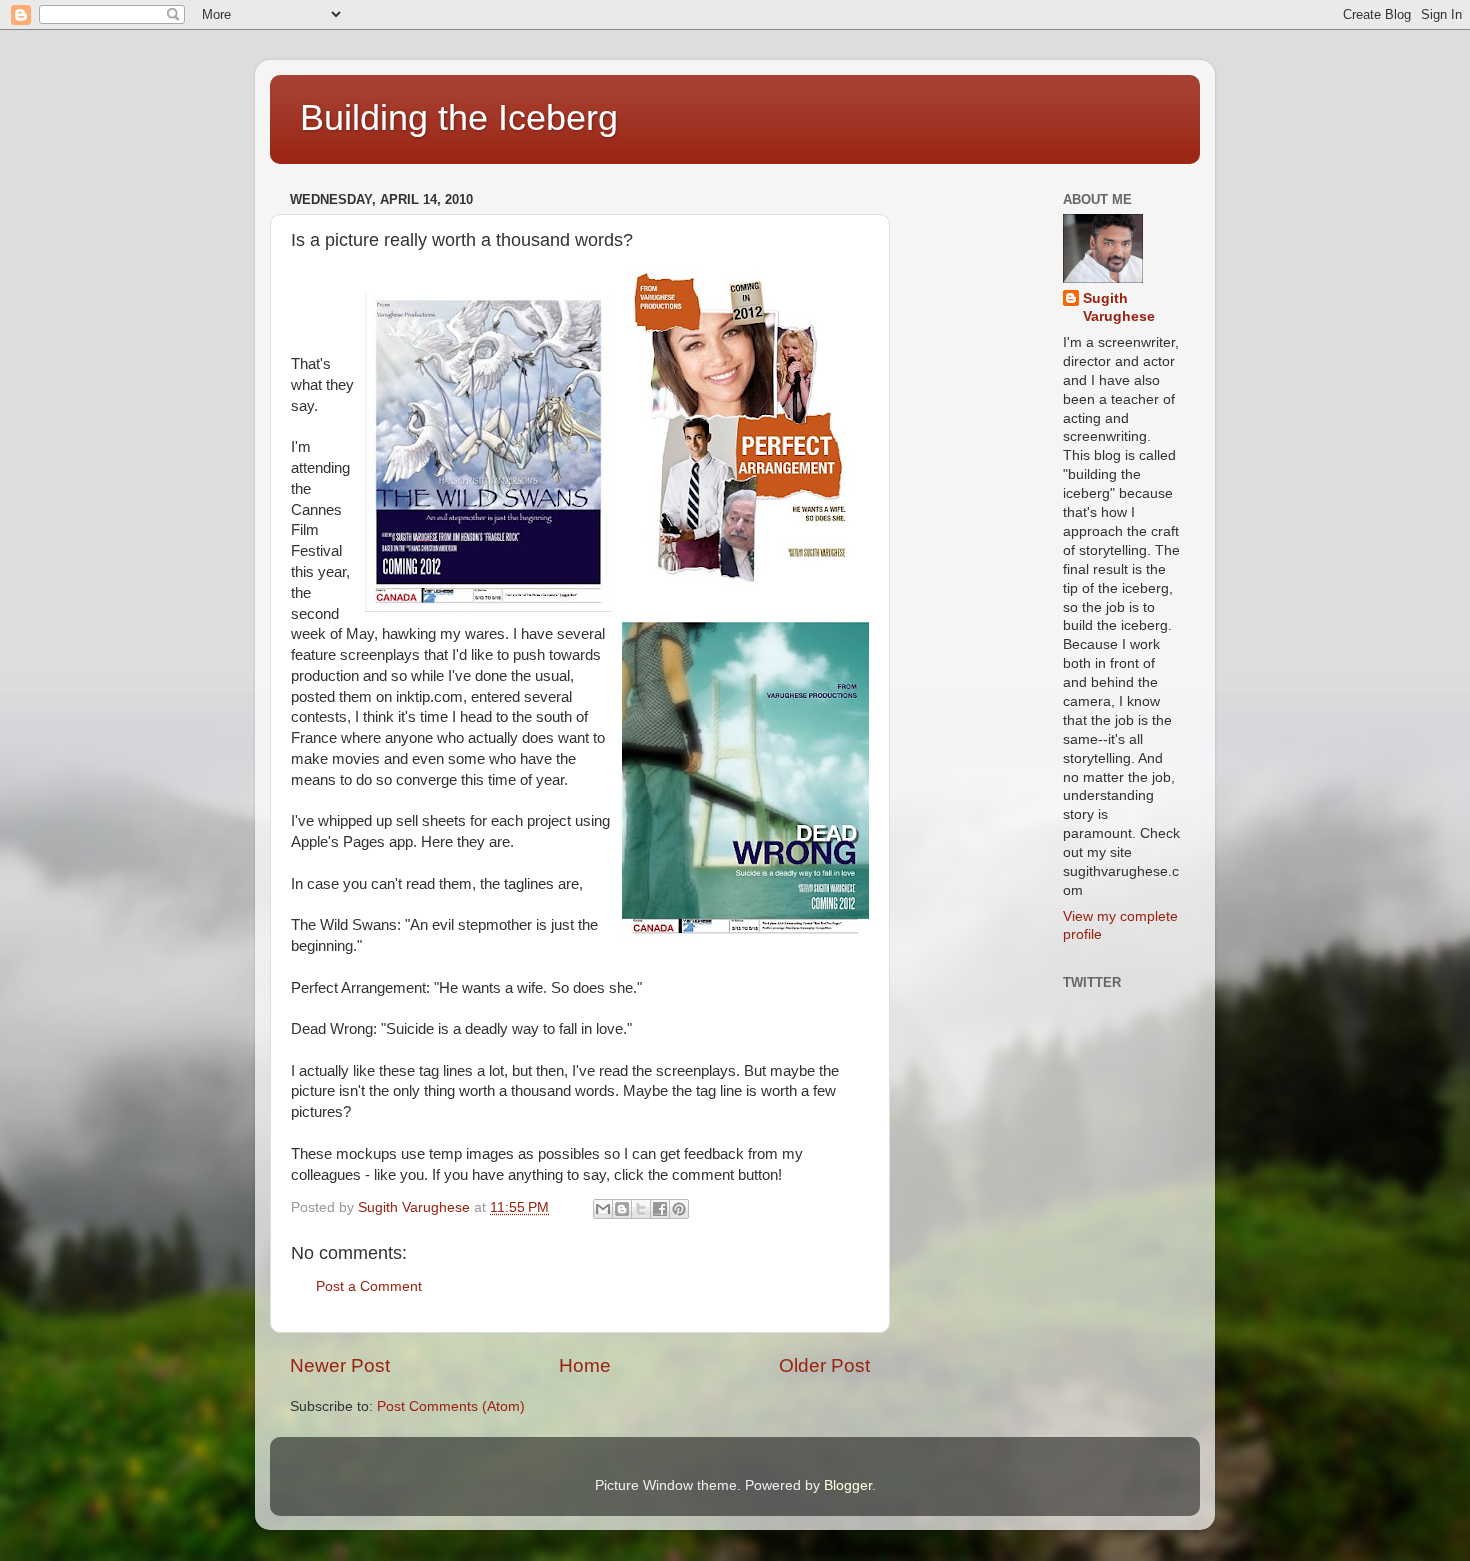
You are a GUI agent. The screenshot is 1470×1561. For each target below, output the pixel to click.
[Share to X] (641, 1209)
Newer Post (340, 1365)
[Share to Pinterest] (679, 1209)
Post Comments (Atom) (451, 1406)
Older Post (824, 1365)
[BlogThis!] (622, 1209)
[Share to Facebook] (660, 1209)
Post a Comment (369, 1286)
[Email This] (603, 1209)
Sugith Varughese (1119, 308)
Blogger (848, 1485)
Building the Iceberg (459, 117)
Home (585, 1365)
